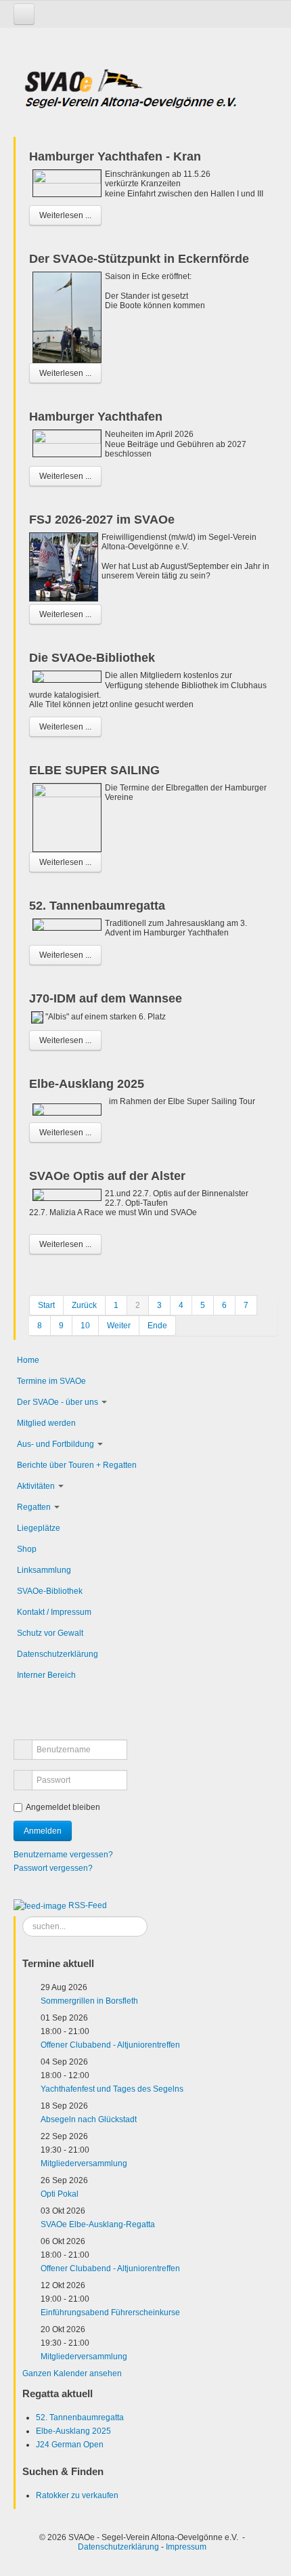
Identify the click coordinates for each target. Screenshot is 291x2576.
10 (85, 1326)
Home (28, 1360)
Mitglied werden (46, 1423)
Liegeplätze (39, 1528)
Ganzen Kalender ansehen (72, 2373)
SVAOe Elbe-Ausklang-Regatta (98, 2224)
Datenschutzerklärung (58, 1654)
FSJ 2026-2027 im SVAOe (102, 520)
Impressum (186, 2547)
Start (46, 1305)
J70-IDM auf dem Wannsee (106, 998)
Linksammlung (44, 1570)
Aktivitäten (36, 1486)
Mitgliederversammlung (84, 2163)
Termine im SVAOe (51, 1381)
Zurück (84, 1305)
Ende (157, 1326)
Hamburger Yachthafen (96, 417)
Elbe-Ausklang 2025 (87, 1084)
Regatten (34, 1507)
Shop (27, 1549)
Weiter (119, 1326)
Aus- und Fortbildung (55, 1444)
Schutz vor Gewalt (50, 1633)
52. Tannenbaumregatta (97, 906)
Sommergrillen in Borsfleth (89, 2001)
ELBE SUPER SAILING (94, 770)
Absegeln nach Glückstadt (89, 2119)
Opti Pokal (60, 2194)
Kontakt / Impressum (54, 1612)
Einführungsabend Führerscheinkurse (110, 2313)
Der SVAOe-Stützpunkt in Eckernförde (139, 259)
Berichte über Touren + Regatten (77, 1465)
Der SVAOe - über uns (58, 1402)
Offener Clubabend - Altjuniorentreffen (110, 2045)
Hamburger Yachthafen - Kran (115, 156)
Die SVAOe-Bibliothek (92, 658)
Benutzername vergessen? (63, 1855)
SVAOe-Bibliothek (50, 1591)
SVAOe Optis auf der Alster (107, 1176)
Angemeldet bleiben (63, 1807)
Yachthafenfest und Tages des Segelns (112, 2089)
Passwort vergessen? (53, 1868)
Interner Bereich (46, 1675)
